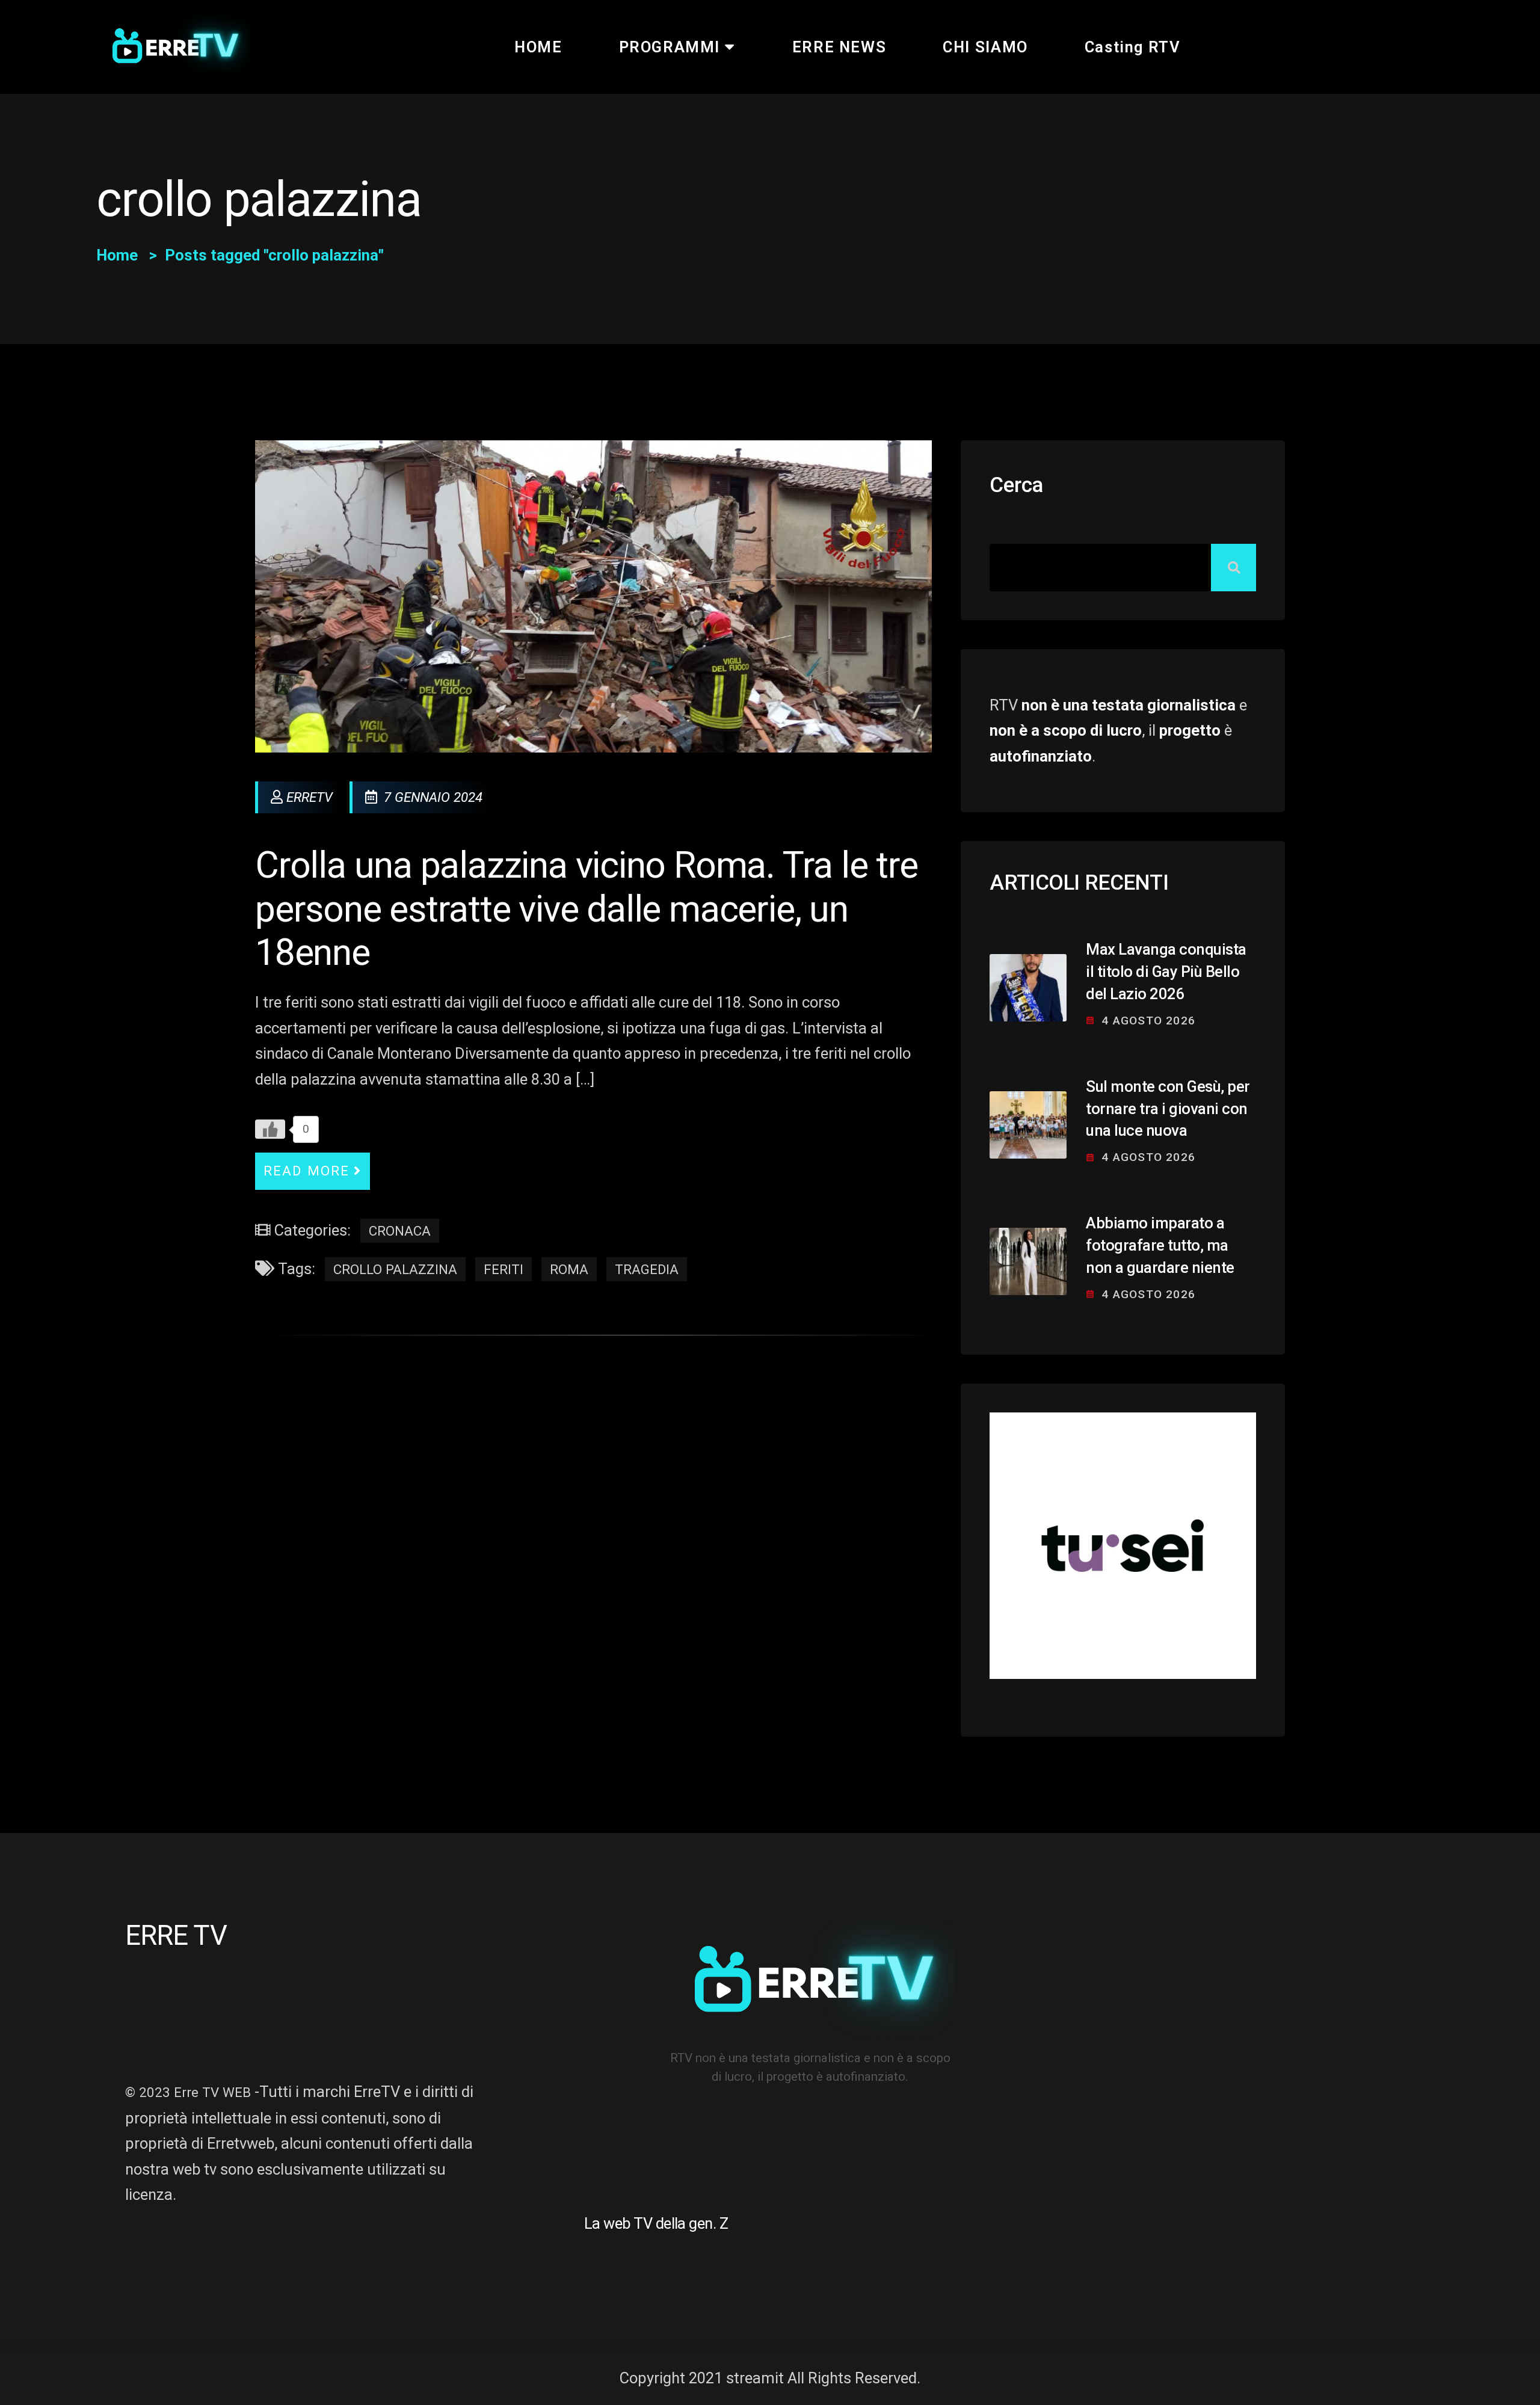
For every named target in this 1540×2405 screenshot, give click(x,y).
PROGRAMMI (670, 47)
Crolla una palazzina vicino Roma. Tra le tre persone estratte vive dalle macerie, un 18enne (587, 909)
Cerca (1016, 485)
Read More (306, 1171)
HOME (538, 47)
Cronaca (400, 1231)
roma (569, 1269)
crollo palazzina (395, 1269)
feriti (504, 1269)
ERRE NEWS (839, 47)
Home (117, 255)
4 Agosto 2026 (1148, 1021)
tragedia (647, 1269)
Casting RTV (1133, 47)
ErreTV (310, 797)
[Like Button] (270, 1129)
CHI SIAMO (985, 47)
